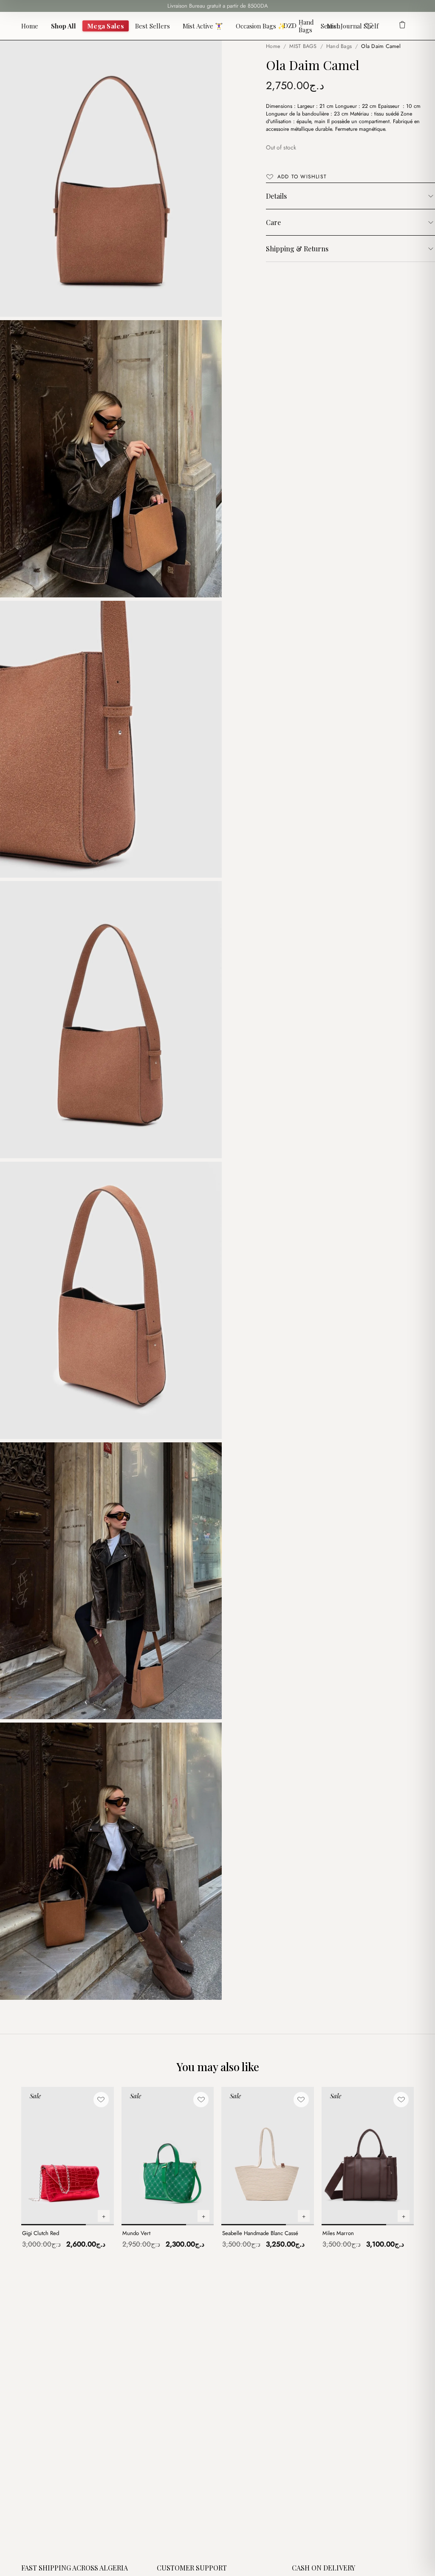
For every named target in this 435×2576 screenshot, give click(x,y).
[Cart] (402, 26)
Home (30, 26)
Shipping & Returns (297, 249)
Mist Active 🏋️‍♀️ (203, 26)
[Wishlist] (369, 26)
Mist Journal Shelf (353, 26)
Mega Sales (106, 26)
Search (330, 26)
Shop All (64, 26)
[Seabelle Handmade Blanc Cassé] (268, 2156)
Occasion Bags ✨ (261, 26)
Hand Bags (306, 26)
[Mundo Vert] (168, 2156)
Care (273, 222)
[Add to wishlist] (101, 2100)
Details (276, 196)
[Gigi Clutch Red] (68, 2156)
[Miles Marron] (368, 2156)
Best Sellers (153, 26)
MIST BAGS (303, 46)
